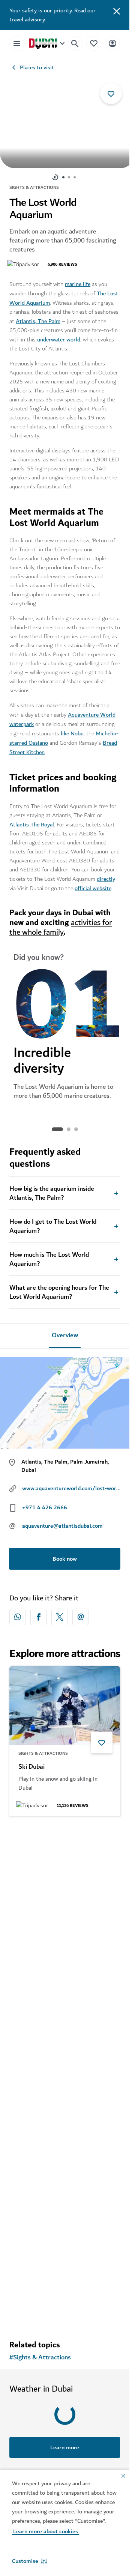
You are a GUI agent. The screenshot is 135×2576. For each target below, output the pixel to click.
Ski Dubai (31, 1763)
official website (93, 885)
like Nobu (72, 730)
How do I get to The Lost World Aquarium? (53, 1223)
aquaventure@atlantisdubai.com (62, 1522)
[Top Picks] (94, 43)
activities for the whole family (61, 924)
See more (65, 2311)
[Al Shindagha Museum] (65, 2184)
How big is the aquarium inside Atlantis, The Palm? (52, 1190)
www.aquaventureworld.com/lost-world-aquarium (71, 1484)
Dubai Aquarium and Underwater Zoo (64, 1925)
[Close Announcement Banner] (117, 10)
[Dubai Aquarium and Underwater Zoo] (65, 1860)
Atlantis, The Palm (38, 317)
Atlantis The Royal (32, 821)
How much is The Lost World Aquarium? (49, 1256)
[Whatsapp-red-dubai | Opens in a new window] (18, 1613)
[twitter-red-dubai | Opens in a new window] (60, 1613)
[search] (75, 43)
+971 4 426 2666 (45, 1503)
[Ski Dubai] (65, 1702)
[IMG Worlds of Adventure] (65, 2026)
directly (106, 875)
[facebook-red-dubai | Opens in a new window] (39, 1613)
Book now (65, 1555)
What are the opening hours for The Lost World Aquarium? (59, 1289)
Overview (65, 1332)
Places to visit (37, 67)
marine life (78, 280)
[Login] (112, 43)
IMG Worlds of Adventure (54, 2087)
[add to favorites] (111, 93)
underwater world (59, 336)
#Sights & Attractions (40, 2354)
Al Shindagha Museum (49, 2245)
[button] (29, 2561)
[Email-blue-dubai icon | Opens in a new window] (81, 1613)
